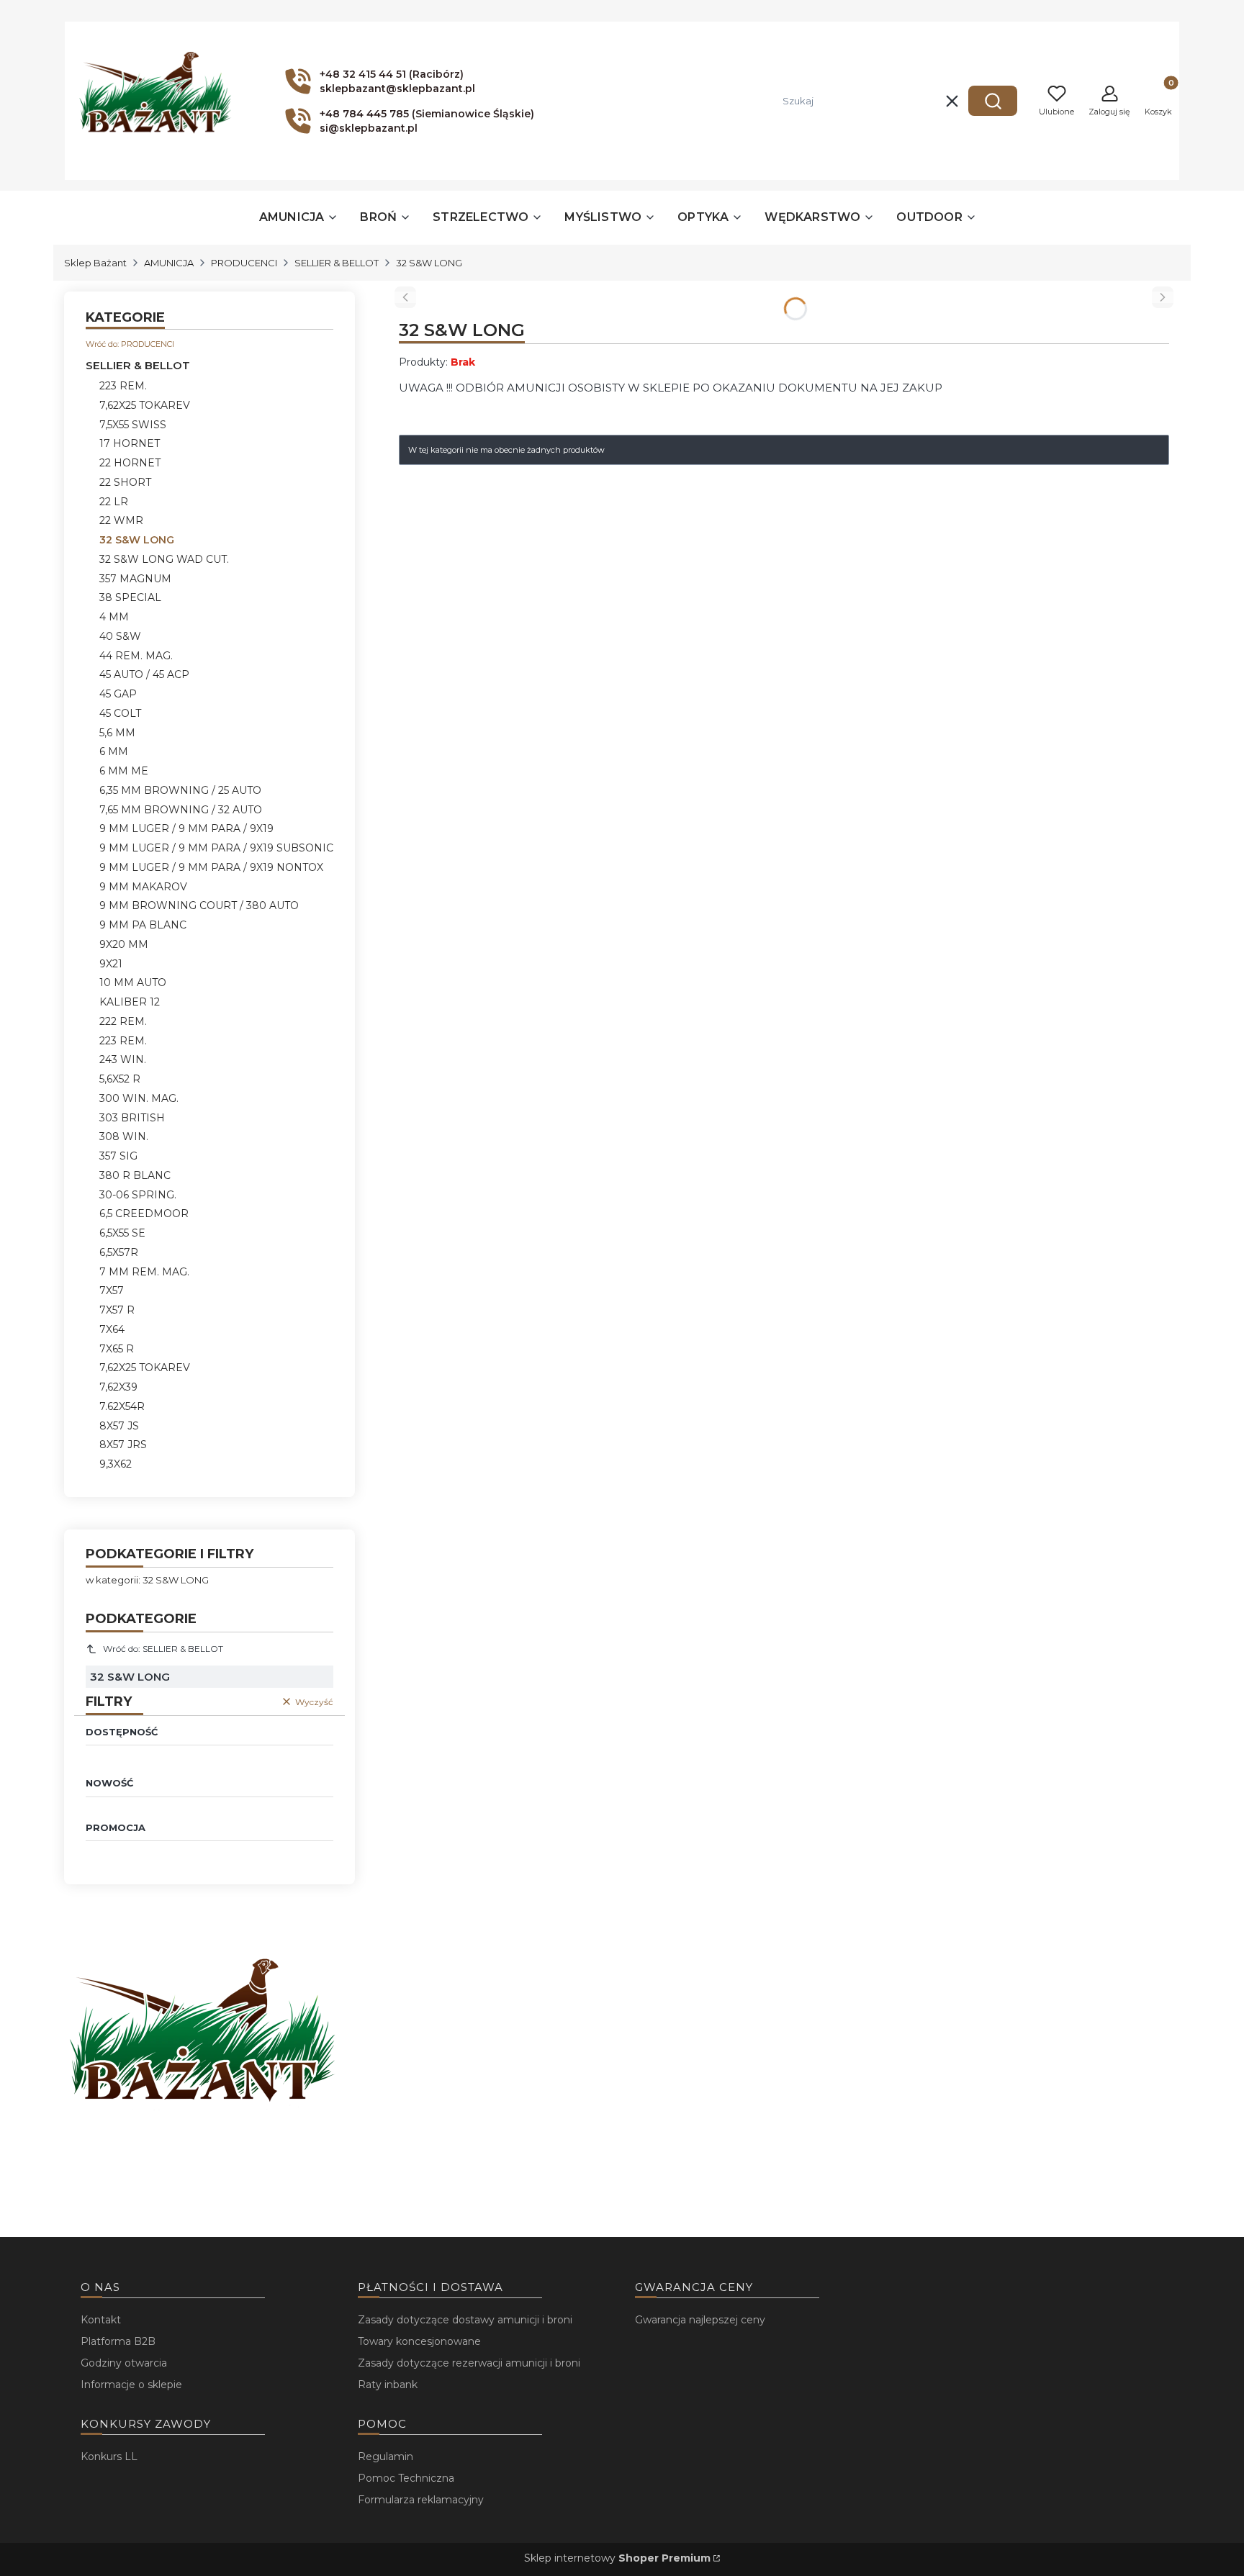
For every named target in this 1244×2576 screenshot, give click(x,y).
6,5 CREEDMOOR (144, 1214)
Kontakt (101, 2320)
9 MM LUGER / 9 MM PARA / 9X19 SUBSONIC (216, 848)
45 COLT (120, 713)
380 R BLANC (135, 1175)
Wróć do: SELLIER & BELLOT (163, 1649)
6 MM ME (124, 771)
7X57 (112, 1291)
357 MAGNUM (135, 579)
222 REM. (123, 1021)
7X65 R (117, 1349)
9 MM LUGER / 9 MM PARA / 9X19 (186, 828)
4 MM (114, 617)
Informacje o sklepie (131, 2385)
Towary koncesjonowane (419, 2341)
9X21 (111, 964)
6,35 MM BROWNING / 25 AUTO (180, 790)
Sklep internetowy (617, 2558)
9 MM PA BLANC (143, 925)
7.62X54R (122, 1406)
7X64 (112, 1329)
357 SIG (118, 1156)
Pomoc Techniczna (406, 2478)
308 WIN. (124, 1136)
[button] (993, 101)
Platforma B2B (118, 2341)
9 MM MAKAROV (143, 887)
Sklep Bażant (95, 263)
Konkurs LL (109, 2457)
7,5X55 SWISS (133, 425)
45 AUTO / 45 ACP (144, 674)
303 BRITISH (132, 1118)
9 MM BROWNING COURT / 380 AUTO (199, 905)
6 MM (114, 751)
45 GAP (118, 694)
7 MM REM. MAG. (144, 1272)
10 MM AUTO (133, 982)
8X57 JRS (123, 1445)
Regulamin (386, 2457)
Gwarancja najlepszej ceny (700, 2320)
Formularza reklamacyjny (421, 2500)
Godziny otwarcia (124, 2363)
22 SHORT (125, 482)
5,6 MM (117, 733)
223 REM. (123, 386)
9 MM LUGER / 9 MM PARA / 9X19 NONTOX (211, 867)
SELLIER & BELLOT (337, 263)
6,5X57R (119, 1252)
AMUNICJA (169, 263)
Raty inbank (388, 2385)
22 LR (114, 502)
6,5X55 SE (122, 1233)
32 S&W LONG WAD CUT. (164, 559)
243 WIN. (123, 1059)
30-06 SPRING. (138, 1195)
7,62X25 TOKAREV (145, 405)
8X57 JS (119, 1426)
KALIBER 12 (130, 1002)
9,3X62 (116, 1464)
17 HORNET (130, 443)
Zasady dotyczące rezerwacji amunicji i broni (469, 2363)
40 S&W (120, 636)
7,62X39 (118, 1387)
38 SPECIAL (130, 597)
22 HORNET (130, 463)
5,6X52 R (120, 1079)
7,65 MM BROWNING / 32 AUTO (181, 810)
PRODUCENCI (244, 263)
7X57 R (117, 1310)
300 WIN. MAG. (139, 1098)
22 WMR (121, 520)
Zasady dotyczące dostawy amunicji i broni (465, 2320)
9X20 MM (124, 944)
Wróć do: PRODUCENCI (130, 344)
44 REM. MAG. (136, 656)
